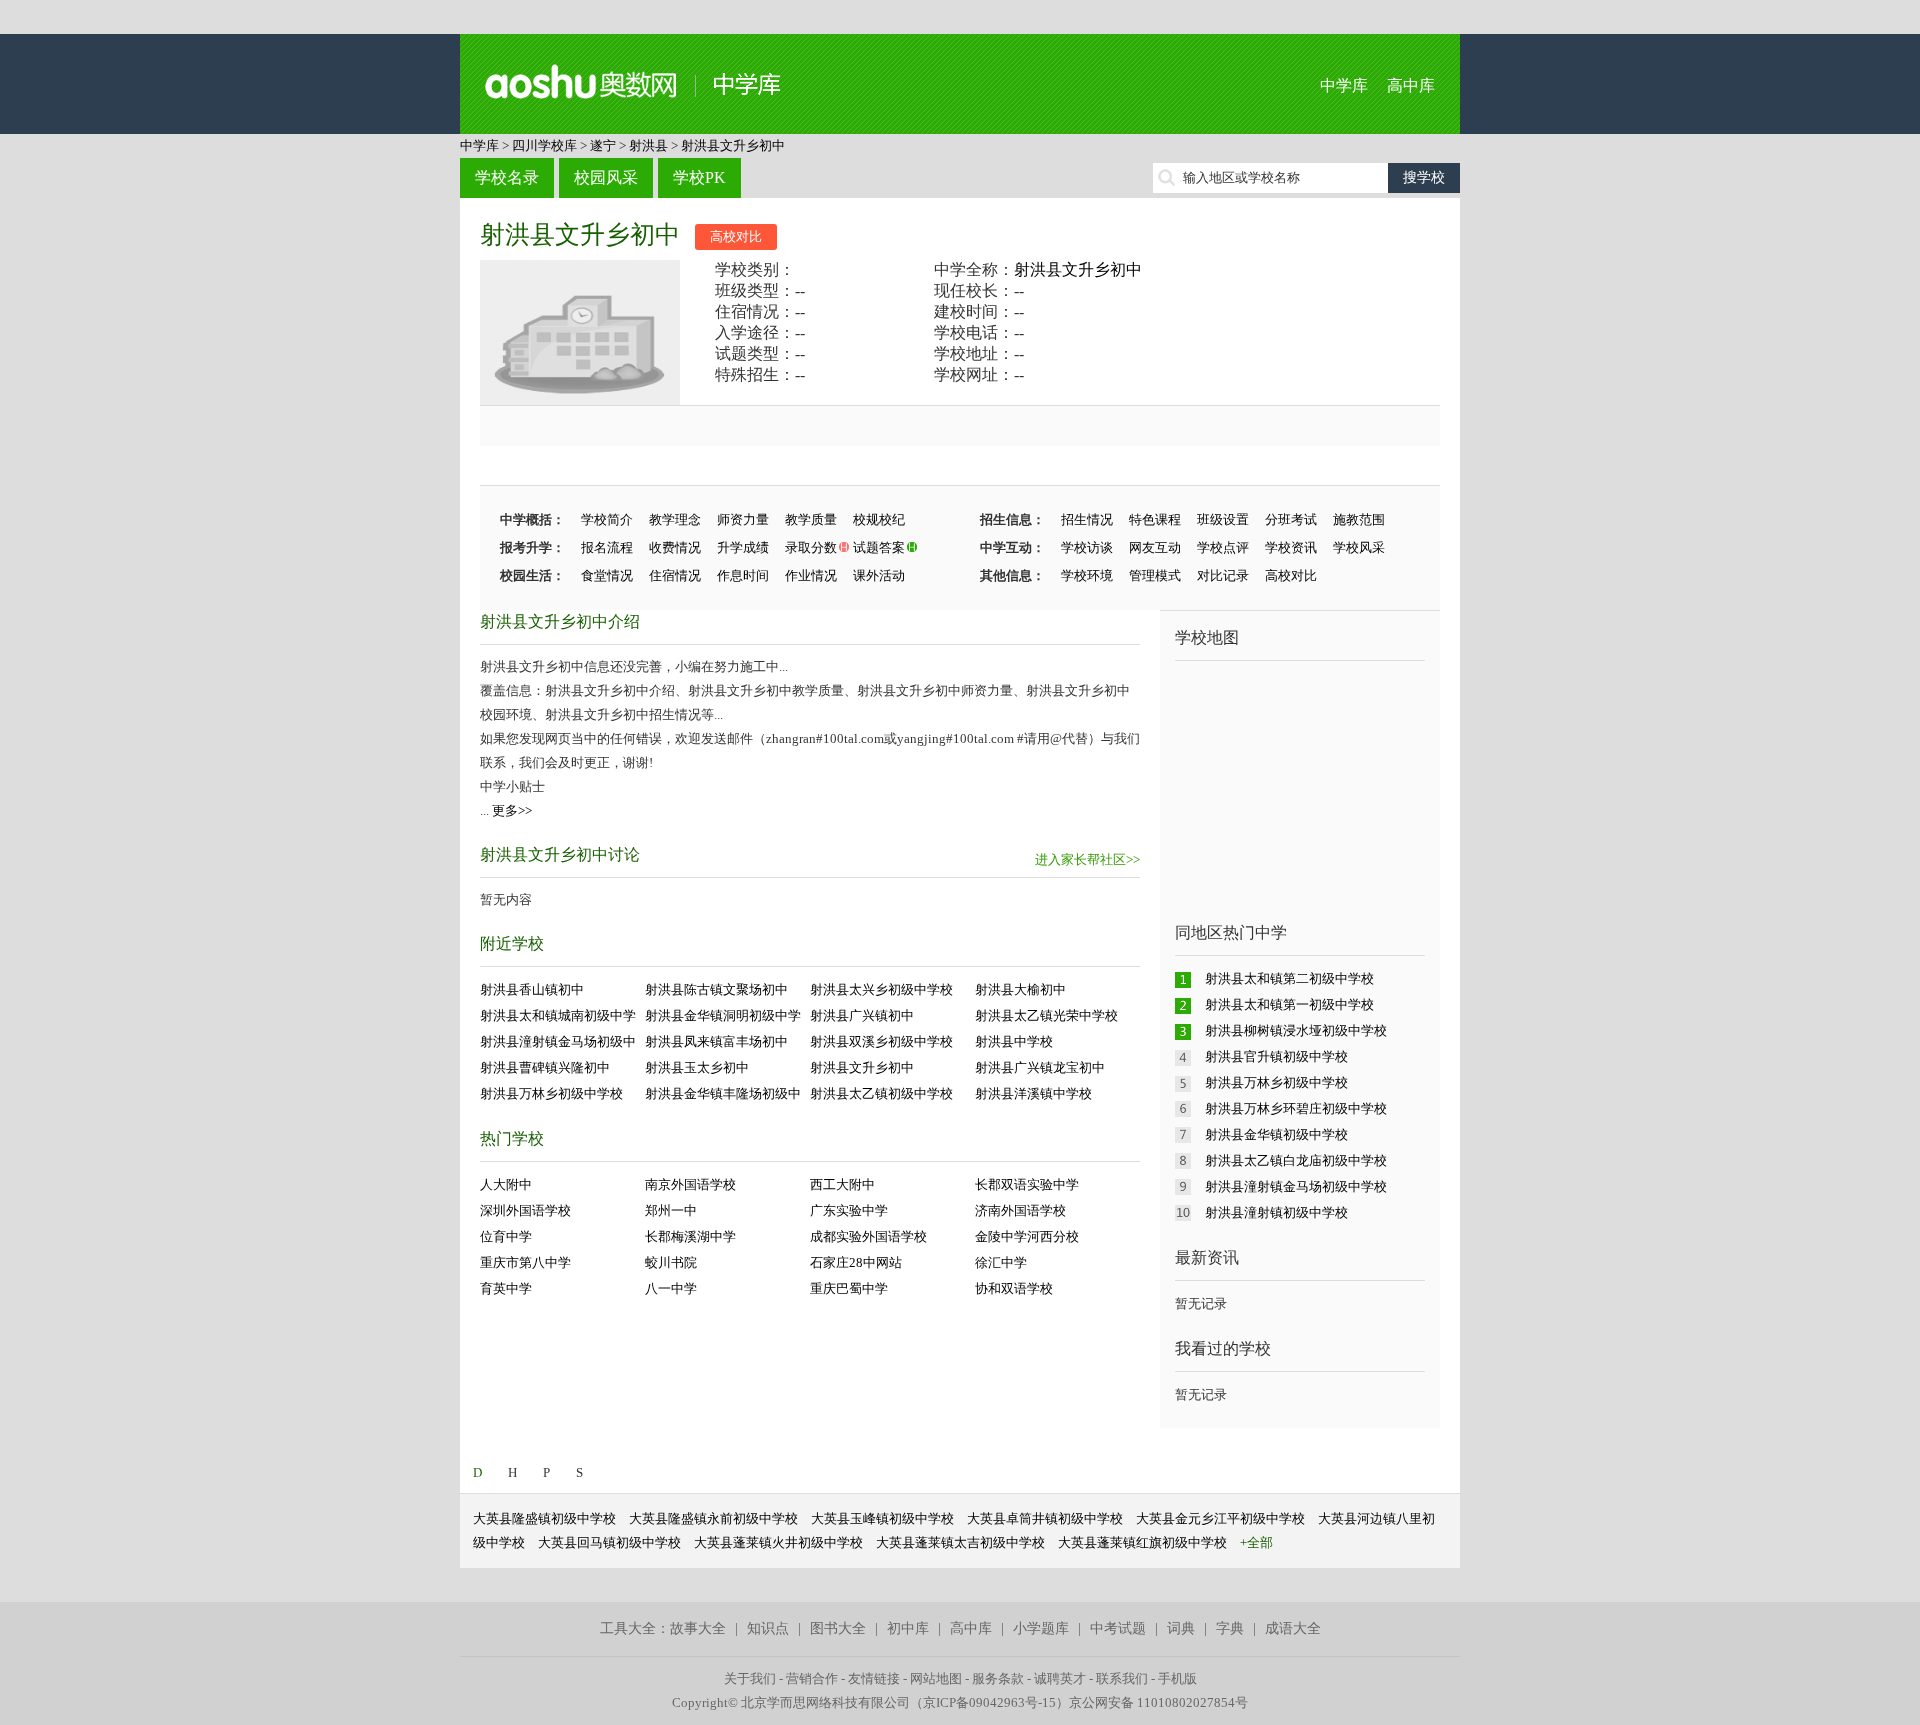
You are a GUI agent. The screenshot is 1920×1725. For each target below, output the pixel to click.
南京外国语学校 (690, 1184)
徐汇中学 (1001, 1262)
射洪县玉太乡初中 (697, 1067)
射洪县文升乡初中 (733, 145)
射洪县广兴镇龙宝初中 (1040, 1067)
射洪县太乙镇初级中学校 (881, 1093)
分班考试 (1291, 519)
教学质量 (811, 519)
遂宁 (603, 145)
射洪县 (648, 145)
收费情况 (675, 547)
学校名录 (507, 177)
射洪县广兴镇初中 (862, 1015)
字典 (1230, 1628)
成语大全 (1293, 1628)
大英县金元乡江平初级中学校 (1220, 1518)
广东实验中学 (849, 1210)
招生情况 (1087, 519)
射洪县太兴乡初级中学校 (881, 989)
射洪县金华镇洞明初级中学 (723, 1015)
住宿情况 (675, 575)
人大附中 (506, 1184)
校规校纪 (879, 519)
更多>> (512, 810)
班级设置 (1223, 519)
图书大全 (838, 1628)
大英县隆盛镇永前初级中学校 (713, 1518)
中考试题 (1118, 1628)
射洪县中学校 (1014, 1041)
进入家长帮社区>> (1087, 859)
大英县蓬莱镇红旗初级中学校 (1142, 1542)
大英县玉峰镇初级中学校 (882, 1518)
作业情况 (811, 575)
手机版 (1177, 1678)
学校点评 (1223, 547)
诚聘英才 (1060, 1678)
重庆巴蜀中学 (849, 1288)
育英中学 (506, 1288)
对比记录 (1223, 575)
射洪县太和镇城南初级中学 (558, 1015)
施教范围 (1359, 519)
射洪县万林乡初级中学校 (551, 1093)
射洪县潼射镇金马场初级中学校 (1296, 1186)
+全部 (1256, 1542)
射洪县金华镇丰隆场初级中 (723, 1093)
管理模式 (1155, 575)
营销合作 (812, 1678)
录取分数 (811, 547)
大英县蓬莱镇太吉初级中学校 (960, 1542)
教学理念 (675, 519)
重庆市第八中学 (525, 1262)
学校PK (699, 177)
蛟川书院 (671, 1262)
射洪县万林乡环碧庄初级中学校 (1296, 1108)
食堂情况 (607, 575)
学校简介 (607, 519)
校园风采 (606, 177)
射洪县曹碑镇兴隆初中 (545, 1067)
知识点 (768, 1628)
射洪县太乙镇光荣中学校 (1046, 1015)
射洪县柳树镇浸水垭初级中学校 (1296, 1030)
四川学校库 (544, 145)
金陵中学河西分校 (1027, 1236)
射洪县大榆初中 (1020, 989)
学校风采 (1359, 547)
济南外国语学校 (1020, 1210)
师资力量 (743, 519)
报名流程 (607, 547)
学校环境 (1087, 575)
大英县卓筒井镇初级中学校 (1045, 1518)
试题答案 (879, 547)
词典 (1181, 1628)
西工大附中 (842, 1184)
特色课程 (1155, 519)
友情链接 (874, 1678)
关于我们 (750, 1678)
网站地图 (936, 1678)
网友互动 (1155, 547)
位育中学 (506, 1236)
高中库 (1411, 85)
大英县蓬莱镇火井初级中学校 (778, 1542)
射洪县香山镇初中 (532, 989)
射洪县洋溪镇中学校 (1033, 1093)
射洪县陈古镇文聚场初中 (716, 989)
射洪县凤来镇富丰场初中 (716, 1041)
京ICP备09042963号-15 (989, 1702)
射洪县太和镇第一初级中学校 (1289, 1004)
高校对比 (736, 236)
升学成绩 (743, 547)
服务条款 (998, 1678)
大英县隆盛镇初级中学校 (544, 1518)
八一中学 (671, 1288)
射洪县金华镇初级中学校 (1276, 1134)
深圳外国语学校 (525, 1210)
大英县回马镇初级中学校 (609, 1542)
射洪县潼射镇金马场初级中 (558, 1041)
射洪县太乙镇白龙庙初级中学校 (1296, 1160)
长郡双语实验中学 (1027, 1184)
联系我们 (1122, 1678)
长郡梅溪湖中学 (690, 1236)
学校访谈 (1087, 547)
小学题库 (1041, 1628)
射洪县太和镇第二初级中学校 (1289, 978)
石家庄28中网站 (856, 1262)
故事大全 (698, 1628)
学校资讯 (1291, 547)
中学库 (1344, 85)
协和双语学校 (1014, 1288)
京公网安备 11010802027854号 (1158, 1702)
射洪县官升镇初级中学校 (1276, 1056)
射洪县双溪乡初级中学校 (881, 1041)
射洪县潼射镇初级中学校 (1276, 1212)
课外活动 (879, 575)
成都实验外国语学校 (868, 1236)
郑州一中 (671, 1210)
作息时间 (743, 575)
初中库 (908, 1628)
